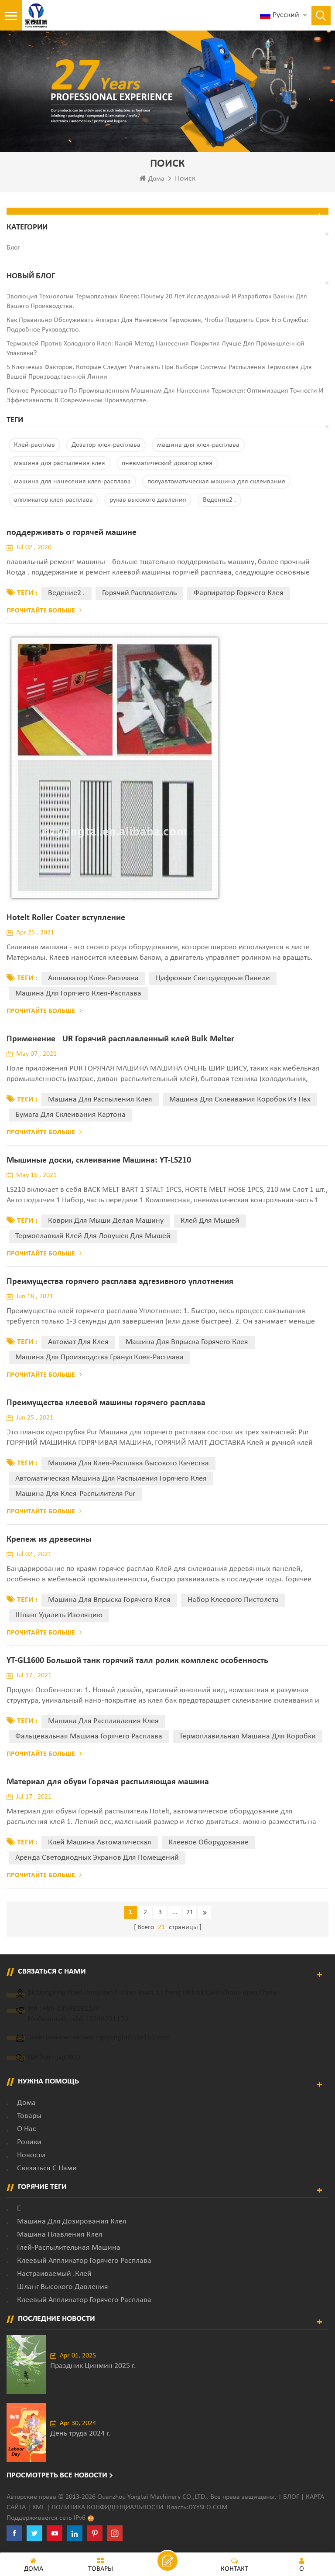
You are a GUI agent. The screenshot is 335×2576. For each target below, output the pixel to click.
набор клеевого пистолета (233, 1600)
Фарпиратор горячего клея (239, 593)
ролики (29, 2142)
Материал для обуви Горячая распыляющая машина (108, 1782)
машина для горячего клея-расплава (78, 994)
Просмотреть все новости (57, 2475)
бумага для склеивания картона (70, 1115)
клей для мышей (210, 1221)
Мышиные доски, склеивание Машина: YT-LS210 (99, 1160)
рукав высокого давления (148, 500)
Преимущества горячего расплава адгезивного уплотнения (120, 1282)
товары (29, 2116)
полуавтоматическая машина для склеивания (216, 482)
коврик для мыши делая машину (106, 1221)
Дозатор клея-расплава (106, 445)
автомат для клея (78, 1342)
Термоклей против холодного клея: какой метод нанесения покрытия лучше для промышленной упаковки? (156, 349)
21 (190, 1912)
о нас (27, 2129)
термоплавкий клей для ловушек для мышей (93, 1236)
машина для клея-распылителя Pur (75, 1494)
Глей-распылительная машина (69, 2248)
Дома (156, 179)
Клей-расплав (34, 445)
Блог (291, 2497)
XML (39, 2508)
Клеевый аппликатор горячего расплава (84, 2261)
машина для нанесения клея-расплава (72, 482)
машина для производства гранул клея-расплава (99, 1357)
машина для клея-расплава (198, 445)
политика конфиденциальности (107, 2508)
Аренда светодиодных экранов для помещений (97, 1858)
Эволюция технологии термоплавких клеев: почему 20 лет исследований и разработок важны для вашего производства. (157, 301)
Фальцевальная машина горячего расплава (89, 1736)
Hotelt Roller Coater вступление (66, 918)
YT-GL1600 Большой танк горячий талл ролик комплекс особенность (137, 1661)
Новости (31, 2155)
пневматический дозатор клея (167, 463)
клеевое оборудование (209, 1842)
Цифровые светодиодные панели (213, 978)
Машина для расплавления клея (103, 1721)
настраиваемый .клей (54, 2274)
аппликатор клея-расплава (53, 500)
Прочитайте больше (41, 611)
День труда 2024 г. (80, 2434)
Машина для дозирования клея (72, 2222)
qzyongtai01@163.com (135, 2037)
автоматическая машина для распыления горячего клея (111, 1479)
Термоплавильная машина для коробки (248, 1736)
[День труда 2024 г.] (26, 2432)
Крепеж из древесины (49, 1539)
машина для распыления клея (60, 463)
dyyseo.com (208, 2508)
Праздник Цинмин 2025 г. (93, 2366)
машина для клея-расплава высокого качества (128, 1463)
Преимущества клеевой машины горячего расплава (106, 1403)
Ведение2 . (219, 500)
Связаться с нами (47, 2168)
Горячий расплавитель (139, 593)
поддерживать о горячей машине (72, 533)
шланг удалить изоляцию (59, 1615)
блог (13, 248)
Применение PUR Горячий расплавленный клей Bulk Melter (120, 1039)
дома (26, 2103)
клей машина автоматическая (100, 1842)
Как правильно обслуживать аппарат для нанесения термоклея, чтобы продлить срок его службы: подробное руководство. (157, 325)
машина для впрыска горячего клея (187, 1342)
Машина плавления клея (60, 2235)
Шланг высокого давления (63, 2287)
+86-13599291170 (72, 2009)
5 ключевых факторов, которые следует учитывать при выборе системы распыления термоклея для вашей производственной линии (159, 372)
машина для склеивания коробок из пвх (240, 1100)
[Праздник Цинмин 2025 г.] (26, 2365)
